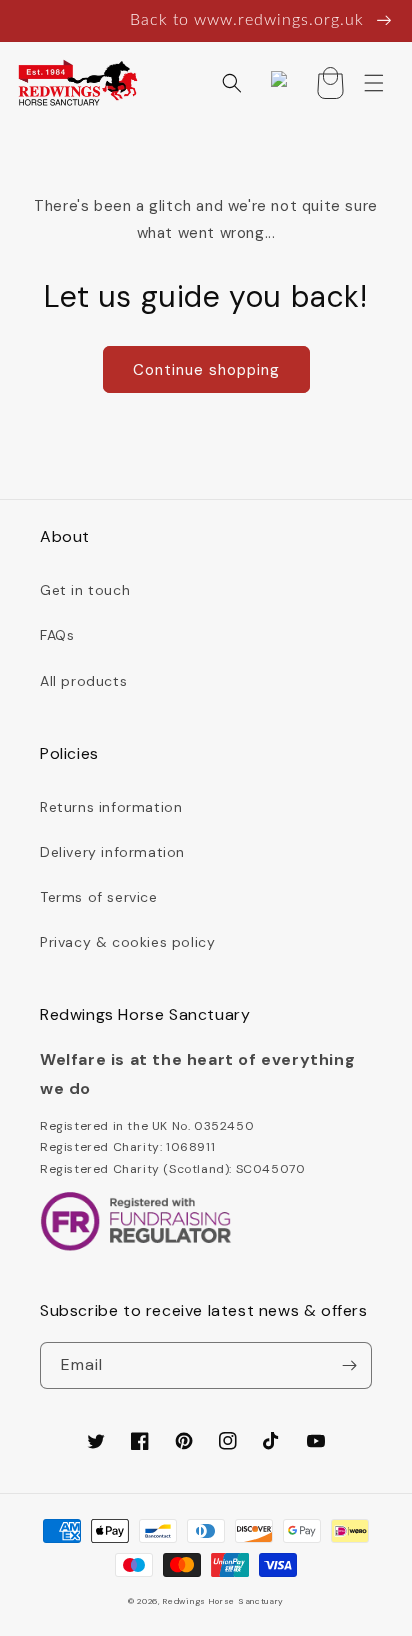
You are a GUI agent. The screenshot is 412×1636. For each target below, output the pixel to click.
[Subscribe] (349, 1365)
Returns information (111, 807)
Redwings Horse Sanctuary (223, 1601)
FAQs (57, 635)
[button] (232, 83)
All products (83, 681)
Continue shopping (206, 370)
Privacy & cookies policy (127, 942)
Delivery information (112, 852)
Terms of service (99, 897)
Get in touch (85, 590)
